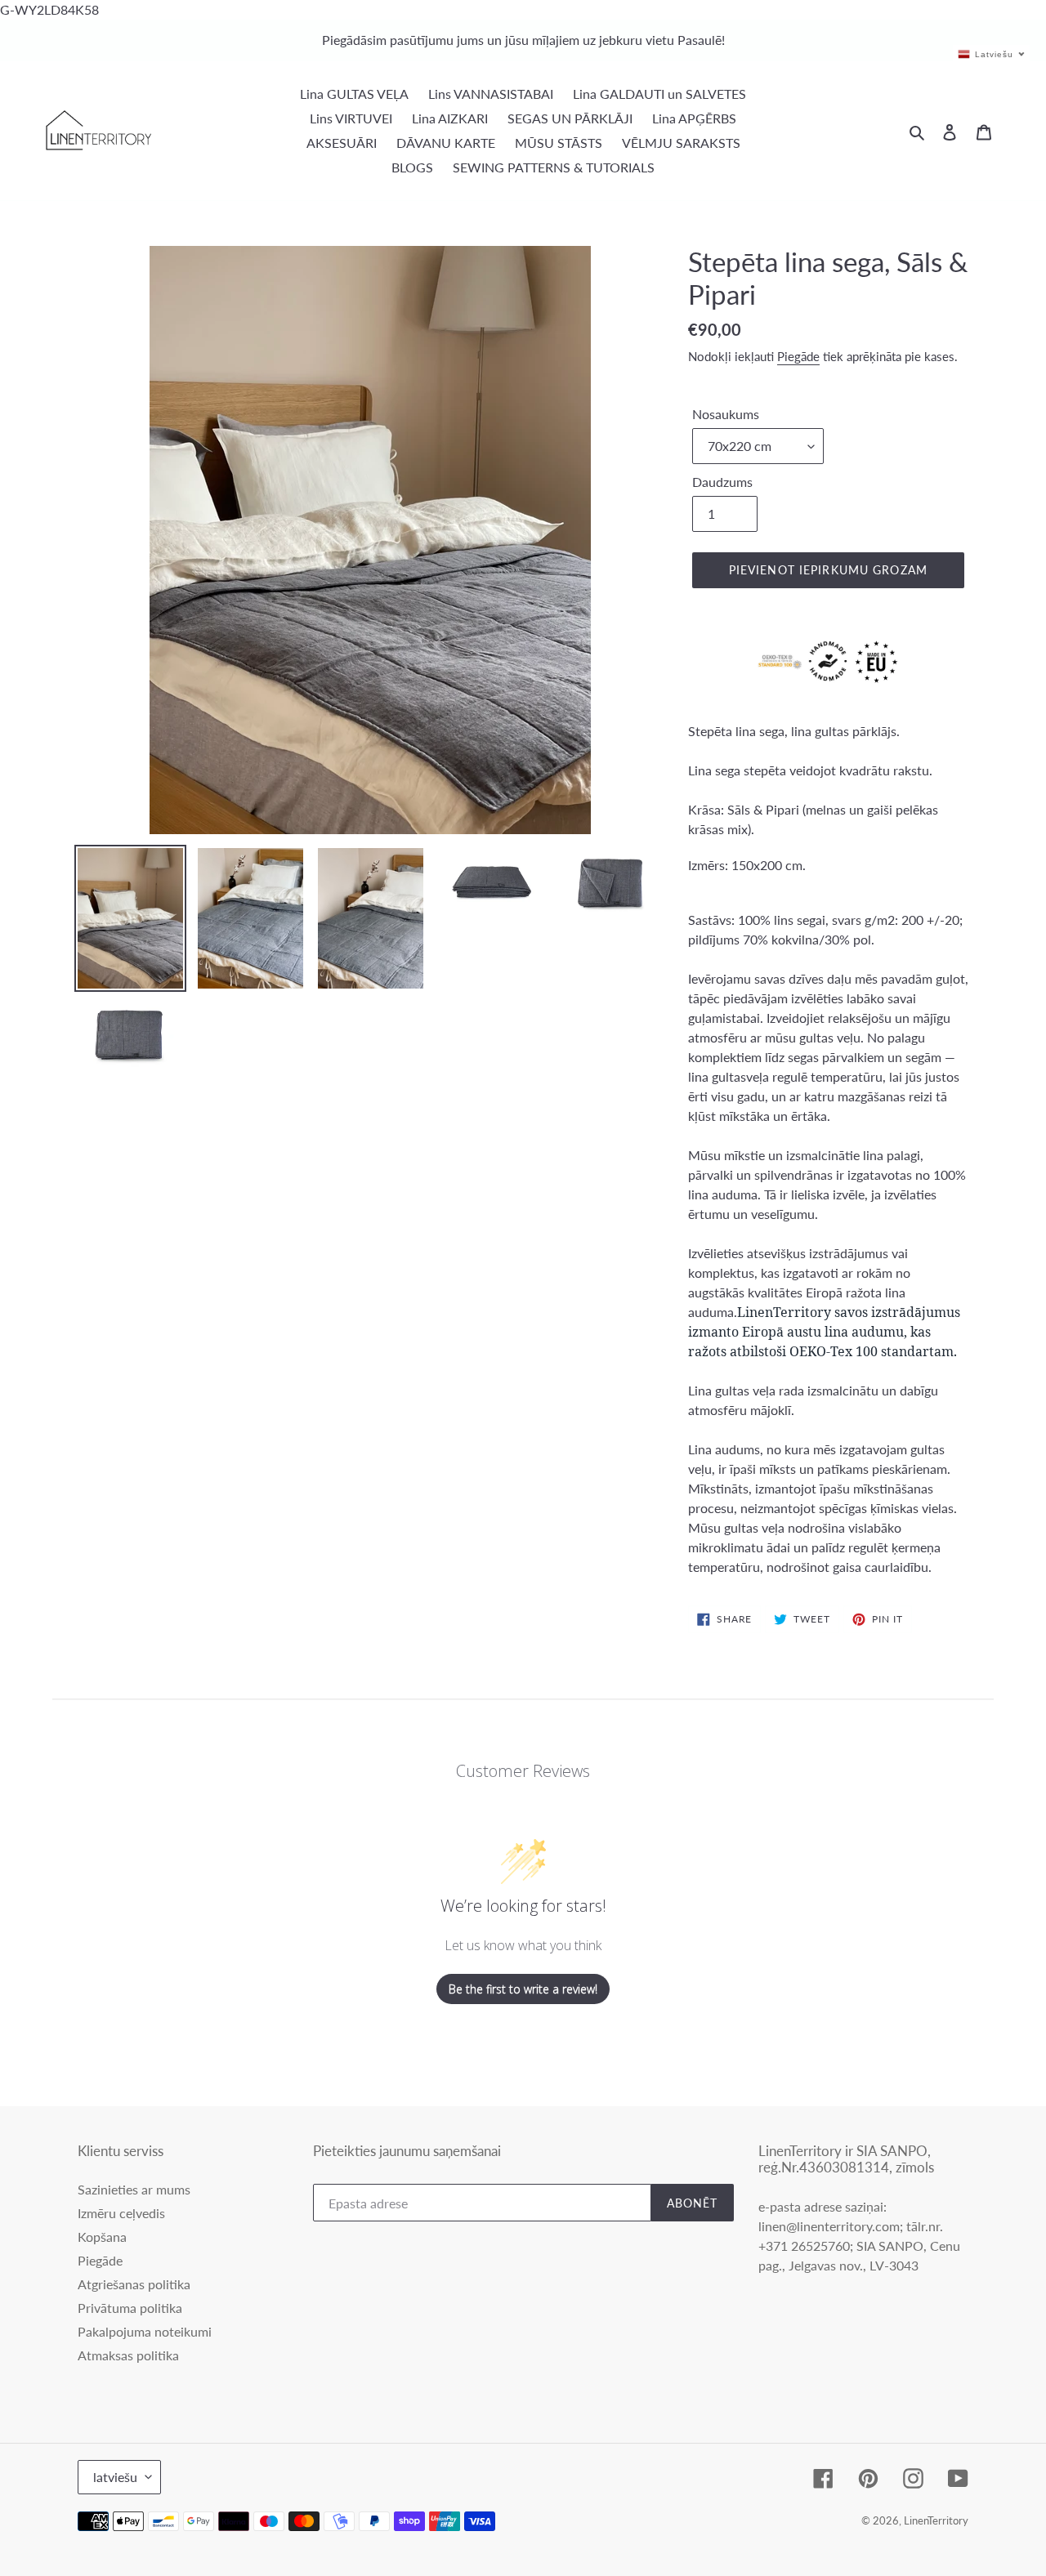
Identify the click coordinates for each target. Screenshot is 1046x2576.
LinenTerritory (936, 2520)
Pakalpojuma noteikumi (145, 2331)
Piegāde (798, 356)
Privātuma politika (130, 2308)
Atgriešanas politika (134, 2284)
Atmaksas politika (128, 2355)
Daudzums (722, 482)
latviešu (115, 2477)
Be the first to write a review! (523, 1989)
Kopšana (102, 2237)
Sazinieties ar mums (134, 2189)
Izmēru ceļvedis (121, 2213)
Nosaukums (726, 414)
